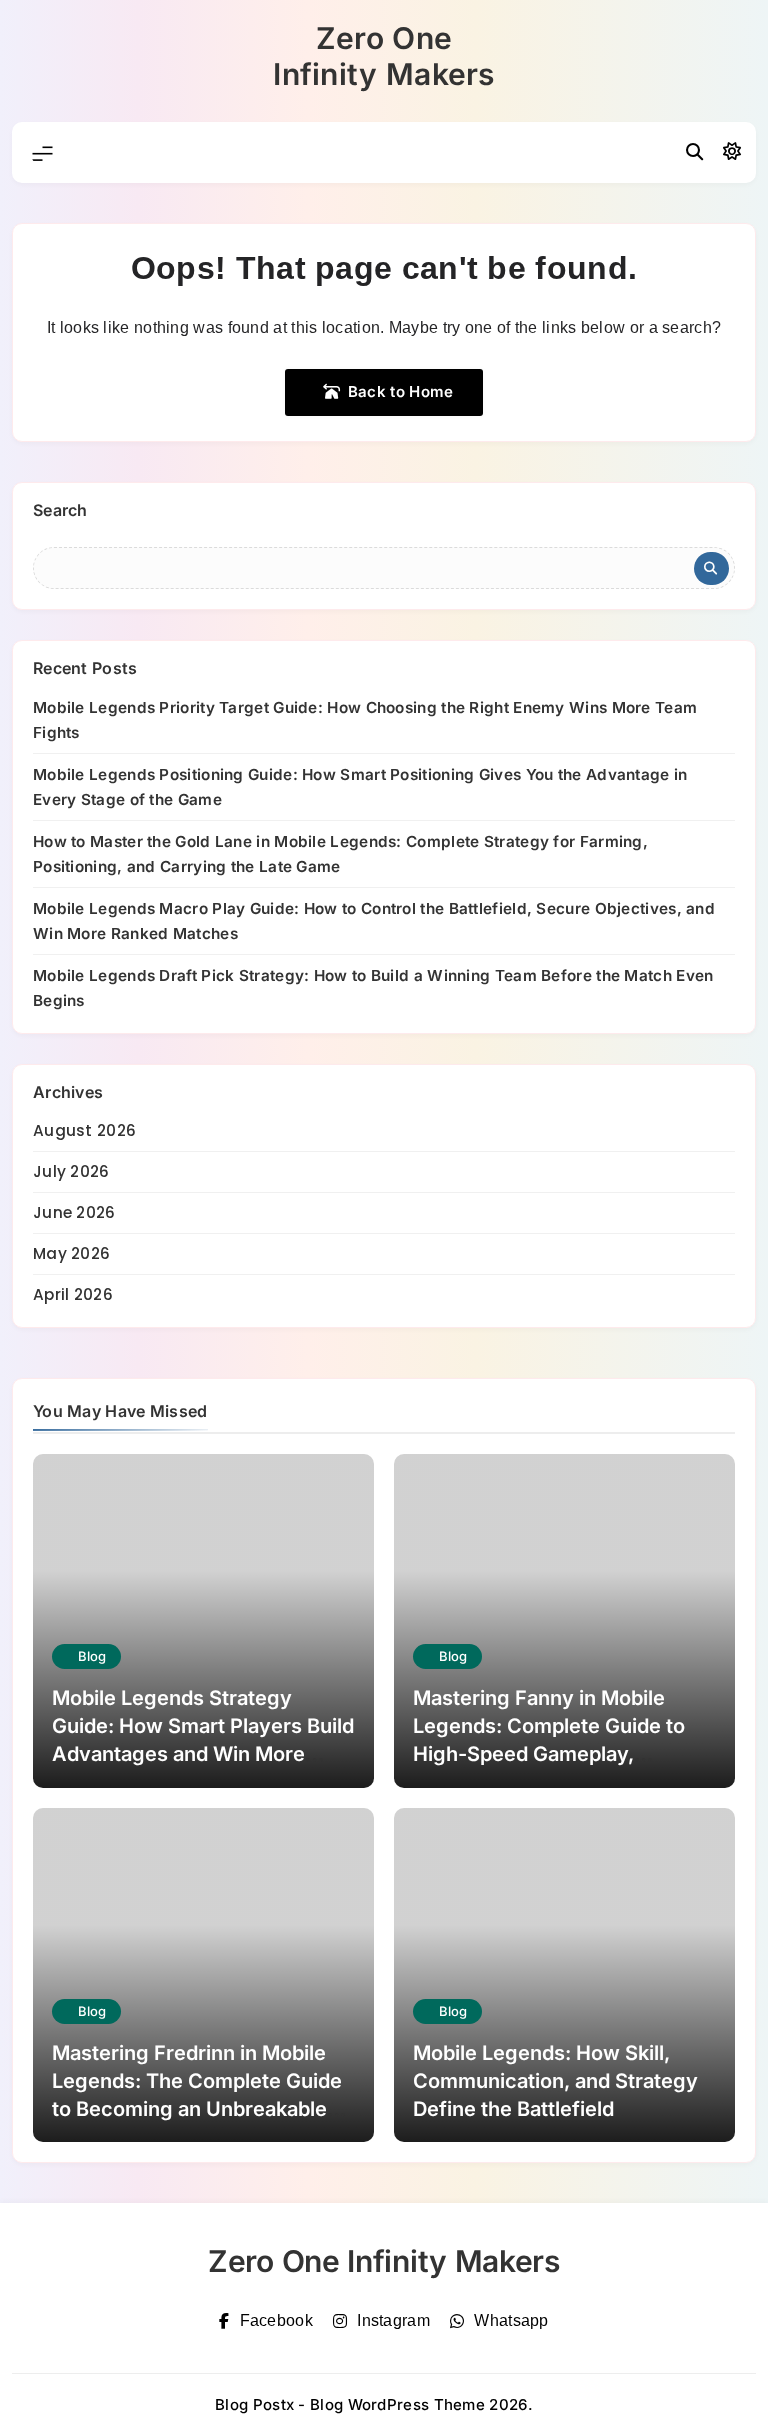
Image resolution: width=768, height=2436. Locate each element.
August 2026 (84, 1130)
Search (60, 510)
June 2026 (74, 1212)
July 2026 (71, 1171)
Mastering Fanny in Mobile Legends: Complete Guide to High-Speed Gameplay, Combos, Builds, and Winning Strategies (552, 1754)
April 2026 (73, 1294)
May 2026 (71, 1253)
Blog (92, 1656)
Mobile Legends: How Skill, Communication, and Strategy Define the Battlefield (555, 2081)
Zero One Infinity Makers (384, 56)
